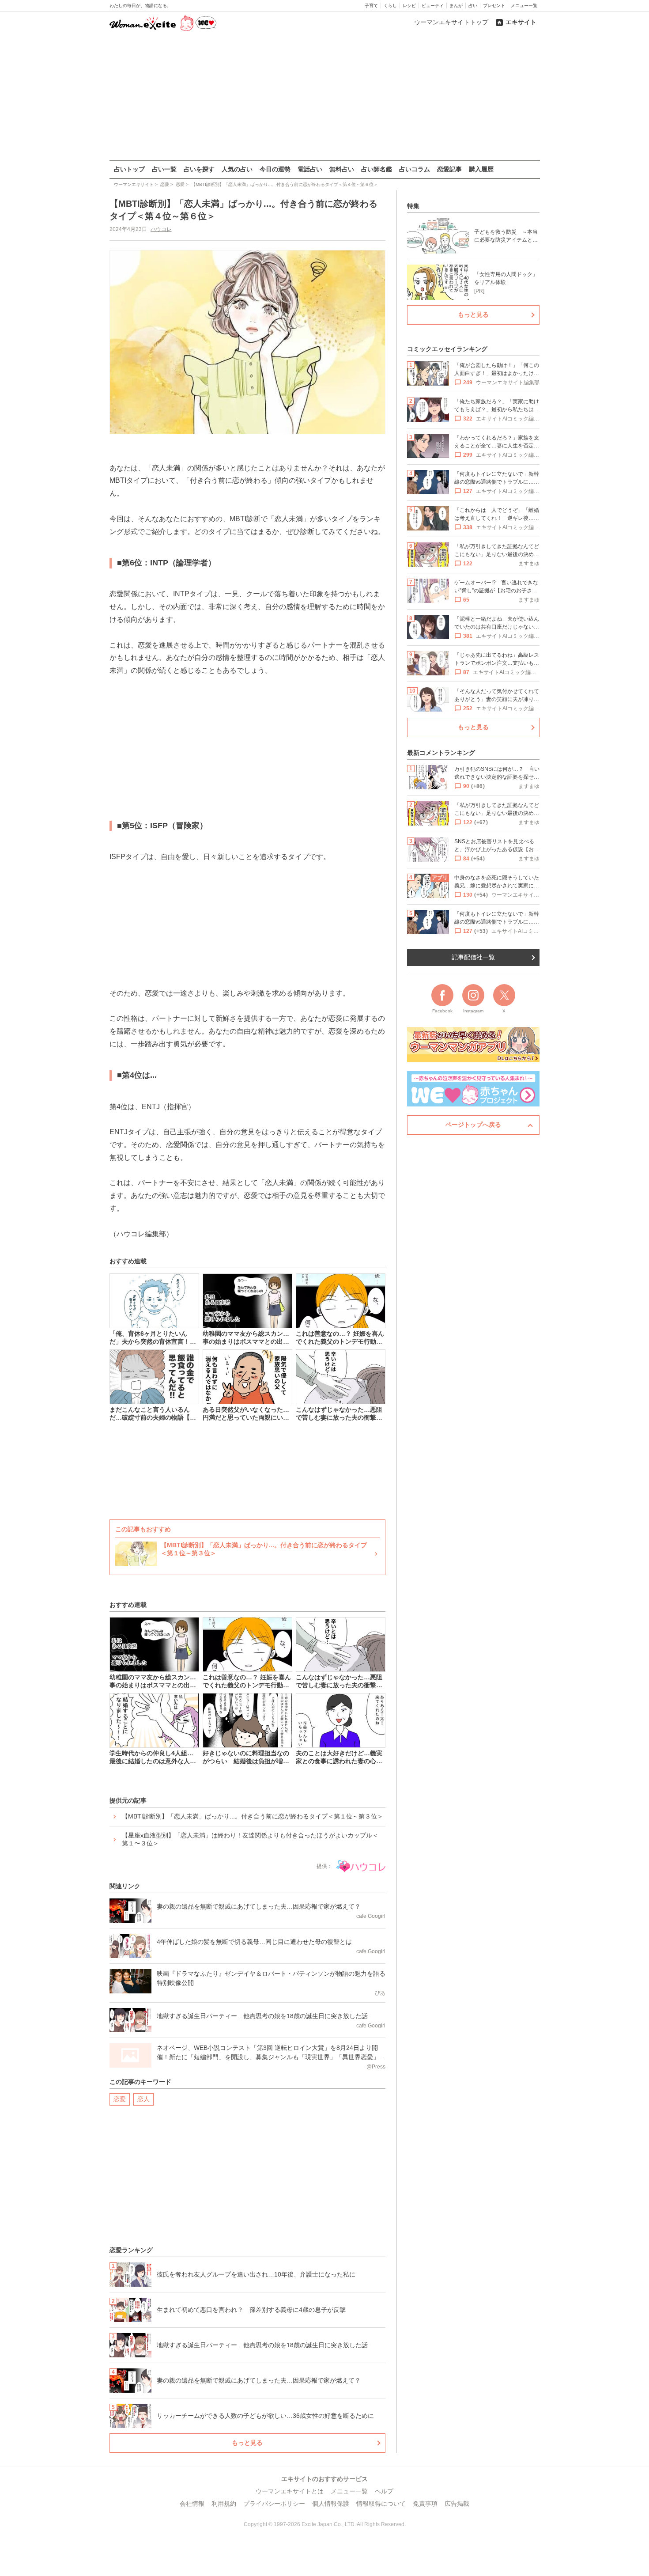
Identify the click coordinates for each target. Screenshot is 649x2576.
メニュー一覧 (524, 6)
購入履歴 (481, 169)
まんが (456, 6)
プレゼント (494, 6)
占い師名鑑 (377, 169)
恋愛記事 (449, 169)
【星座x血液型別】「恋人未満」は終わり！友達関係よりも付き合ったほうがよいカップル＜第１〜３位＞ (250, 1839)
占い (473, 6)
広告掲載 (457, 2504)
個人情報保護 (331, 2504)
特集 (413, 206)
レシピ (409, 6)
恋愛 (120, 2099)
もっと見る (247, 2443)
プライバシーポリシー (274, 2504)
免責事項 (425, 2504)
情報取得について (381, 2504)
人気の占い (237, 169)
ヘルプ (384, 2491)
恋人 (143, 2099)
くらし (390, 6)
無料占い (342, 169)
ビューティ (433, 6)
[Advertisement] (324, 97)
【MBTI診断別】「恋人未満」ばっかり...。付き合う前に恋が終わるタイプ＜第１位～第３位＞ (253, 1816)
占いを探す (199, 169)
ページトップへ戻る (473, 1125)
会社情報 (192, 2504)
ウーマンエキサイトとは (290, 2491)
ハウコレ (161, 229)
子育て (371, 6)
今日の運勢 (275, 169)
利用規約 (224, 2504)
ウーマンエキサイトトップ (451, 22)
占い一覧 (164, 169)
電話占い (310, 169)
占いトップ (129, 169)
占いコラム (415, 169)
